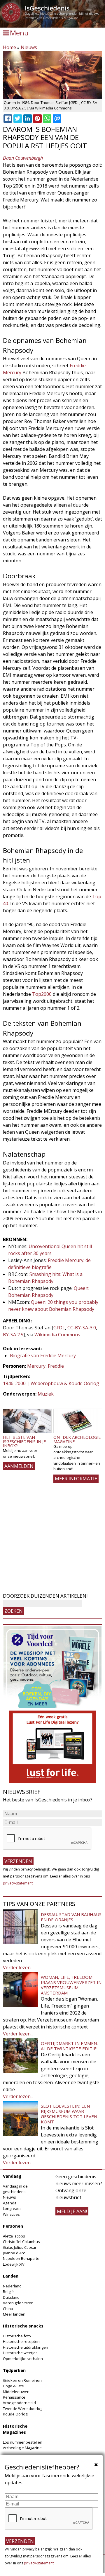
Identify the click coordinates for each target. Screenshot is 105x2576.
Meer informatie (76, 1479)
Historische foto (17, 2336)
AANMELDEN (19, 1466)
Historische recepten (21, 2341)
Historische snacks (23, 2326)
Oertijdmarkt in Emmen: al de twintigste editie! (69, 2046)
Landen (11, 2276)
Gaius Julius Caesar (20, 2247)
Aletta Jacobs (14, 2236)
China (8, 2309)
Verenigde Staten (18, 2303)
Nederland (12, 2286)
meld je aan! (72, 2211)
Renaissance (14, 2397)
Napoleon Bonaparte (21, 2258)
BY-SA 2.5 (13, 1335)
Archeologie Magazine (22, 2448)
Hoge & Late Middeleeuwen (16, 2389)
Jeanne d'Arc (14, 2253)
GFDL (59, 1328)
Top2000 (42, 994)
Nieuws (29, 47)
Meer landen (14, 2314)
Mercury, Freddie (45, 1366)
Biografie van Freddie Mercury (43, 1355)
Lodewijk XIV (14, 2264)
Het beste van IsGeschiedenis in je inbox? (24, 1441)
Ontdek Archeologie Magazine (77, 1439)
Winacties (11, 2214)
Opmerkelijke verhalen (23, 2359)
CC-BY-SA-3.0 (82, 1328)
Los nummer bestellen (23, 2442)
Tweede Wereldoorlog (23, 2408)
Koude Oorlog (15, 2414)
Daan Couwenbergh (23, 158)
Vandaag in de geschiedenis (15, 2189)
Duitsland (11, 2297)
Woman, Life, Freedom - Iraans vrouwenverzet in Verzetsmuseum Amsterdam (71, 1985)
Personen (13, 2226)
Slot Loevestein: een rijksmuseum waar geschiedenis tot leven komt (69, 2114)
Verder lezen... (18, 1967)
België (8, 2291)
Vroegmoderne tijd (19, 2403)
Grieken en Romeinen (22, 2380)
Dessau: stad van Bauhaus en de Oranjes (71, 1917)
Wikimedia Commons (57, 1335)
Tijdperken (14, 2370)
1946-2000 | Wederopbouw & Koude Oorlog (51, 1383)
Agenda (10, 2203)
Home (9, 47)
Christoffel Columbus (21, 2242)
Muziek (46, 1394)
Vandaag (12, 2176)
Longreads (12, 2208)
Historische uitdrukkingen (26, 2347)
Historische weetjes (20, 2353)
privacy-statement (18, 1883)
